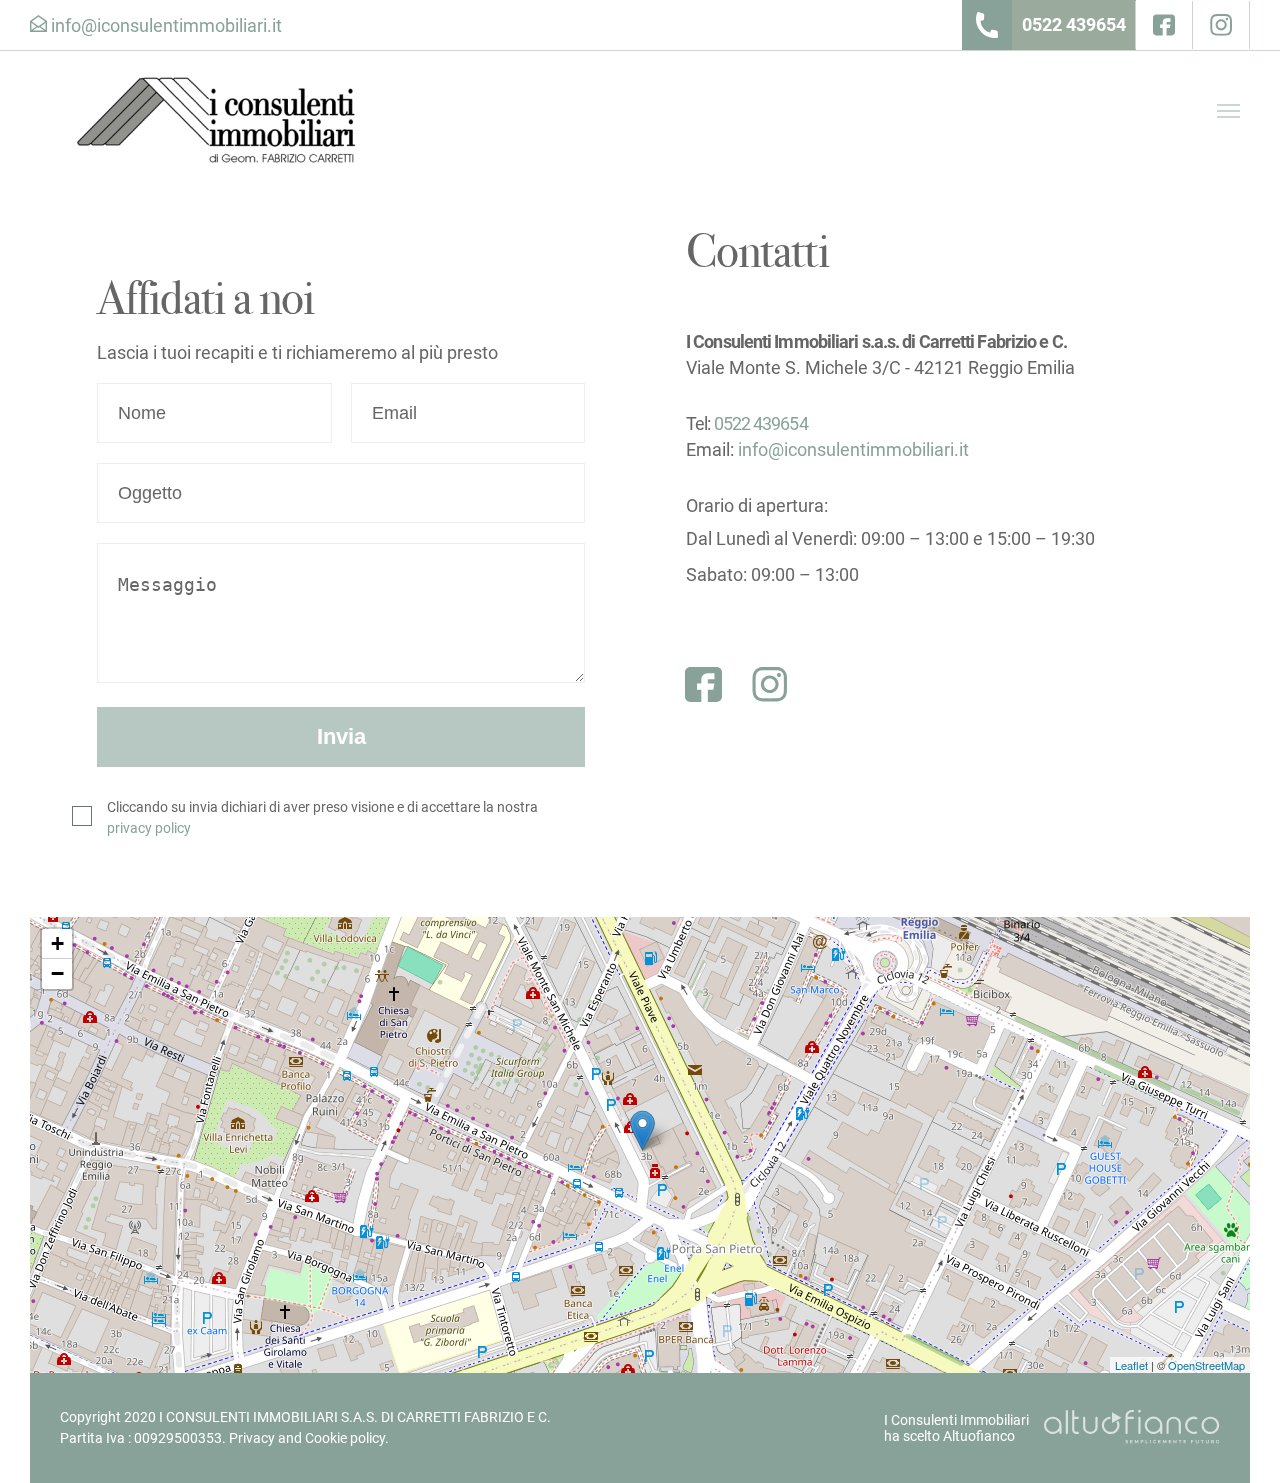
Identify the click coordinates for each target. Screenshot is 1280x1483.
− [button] (57, 973)
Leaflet (1131, 1365)
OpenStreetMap (1206, 1365)
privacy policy (149, 828)
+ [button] (57, 943)
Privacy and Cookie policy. (309, 1438)
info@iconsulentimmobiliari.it (853, 449)
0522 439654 (1074, 24)
